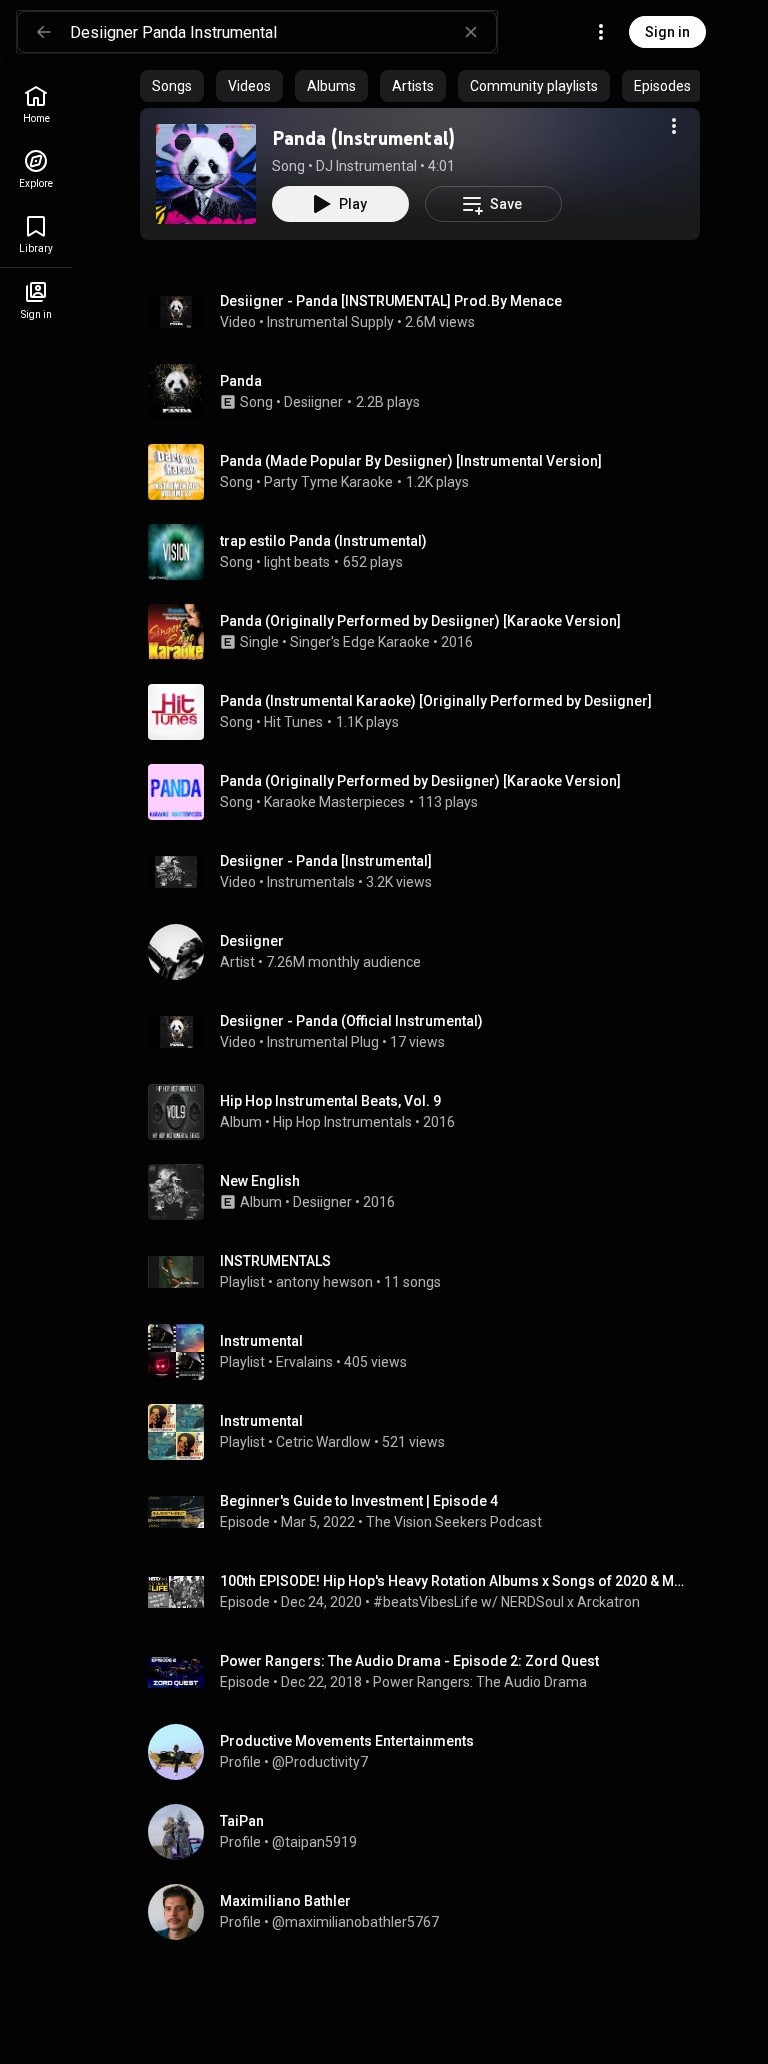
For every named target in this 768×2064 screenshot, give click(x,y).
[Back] (44, 32)
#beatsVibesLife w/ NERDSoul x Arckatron (506, 1602)
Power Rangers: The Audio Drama (480, 1682)
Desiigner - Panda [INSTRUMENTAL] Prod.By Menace (391, 301)
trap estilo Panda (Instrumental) (323, 541)
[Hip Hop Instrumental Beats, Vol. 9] (428, 1112)
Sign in (667, 32)
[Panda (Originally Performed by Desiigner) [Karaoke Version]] (428, 632)
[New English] (428, 1192)
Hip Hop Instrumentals (342, 1122)
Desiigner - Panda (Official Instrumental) (351, 1021)
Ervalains (304, 1362)
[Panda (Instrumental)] (206, 174)
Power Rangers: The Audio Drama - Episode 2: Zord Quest (409, 1661)
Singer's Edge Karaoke (360, 642)
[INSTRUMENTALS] (428, 1272)
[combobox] (283, 32)
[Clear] (471, 32)
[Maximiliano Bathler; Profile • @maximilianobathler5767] (428, 1912)
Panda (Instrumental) (363, 138)
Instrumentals (311, 882)
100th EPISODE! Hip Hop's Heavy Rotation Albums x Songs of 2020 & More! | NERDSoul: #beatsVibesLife (456, 1581)
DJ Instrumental (366, 166)
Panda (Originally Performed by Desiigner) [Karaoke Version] (420, 781)
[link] (36, 104)
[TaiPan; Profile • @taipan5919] (428, 1832)
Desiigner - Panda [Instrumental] (326, 861)
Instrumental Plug (323, 1042)
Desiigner (313, 402)
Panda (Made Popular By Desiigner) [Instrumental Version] (411, 461)
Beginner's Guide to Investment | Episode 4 (359, 1501)
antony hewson (324, 1282)
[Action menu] (674, 126)
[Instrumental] (428, 1352)
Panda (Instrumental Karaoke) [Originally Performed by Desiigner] (436, 701)
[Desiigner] (428, 952)
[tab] (172, 86)
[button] (206, 174)
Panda (241, 381)
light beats (297, 562)
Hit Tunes (293, 722)
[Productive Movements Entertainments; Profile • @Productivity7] (428, 1752)
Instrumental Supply (330, 322)
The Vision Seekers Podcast (454, 1522)
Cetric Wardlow (323, 1442)
